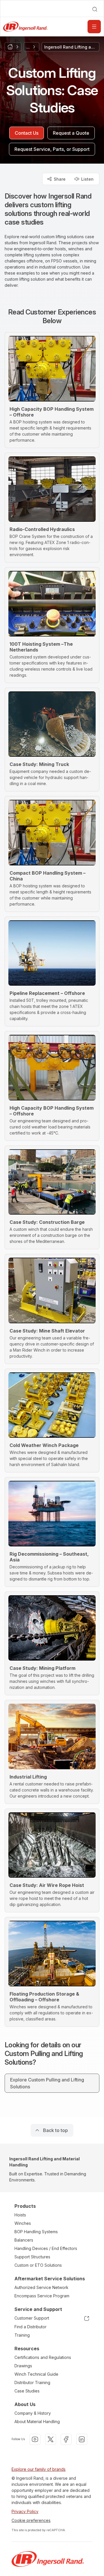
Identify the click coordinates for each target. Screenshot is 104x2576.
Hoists (20, 2215)
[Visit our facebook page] (66, 2439)
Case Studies (27, 2391)
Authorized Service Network (41, 2287)
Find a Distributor (30, 2327)
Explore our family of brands (39, 2469)
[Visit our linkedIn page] (82, 2439)
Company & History (33, 2413)
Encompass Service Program (42, 2296)
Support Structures (32, 2257)
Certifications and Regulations (43, 2357)
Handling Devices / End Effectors (46, 2248)
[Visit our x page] (51, 2439)
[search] (95, 9)
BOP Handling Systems (36, 2232)
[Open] (94, 27)
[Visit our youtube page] (35, 2439)
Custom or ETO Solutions (38, 2265)
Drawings (23, 2366)
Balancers (24, 2240)
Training (22, 2335)
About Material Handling (37, 2422)
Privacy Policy (25, 2511)
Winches (23, 2223)
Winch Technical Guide (36, 2374)
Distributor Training (32, 2382)
